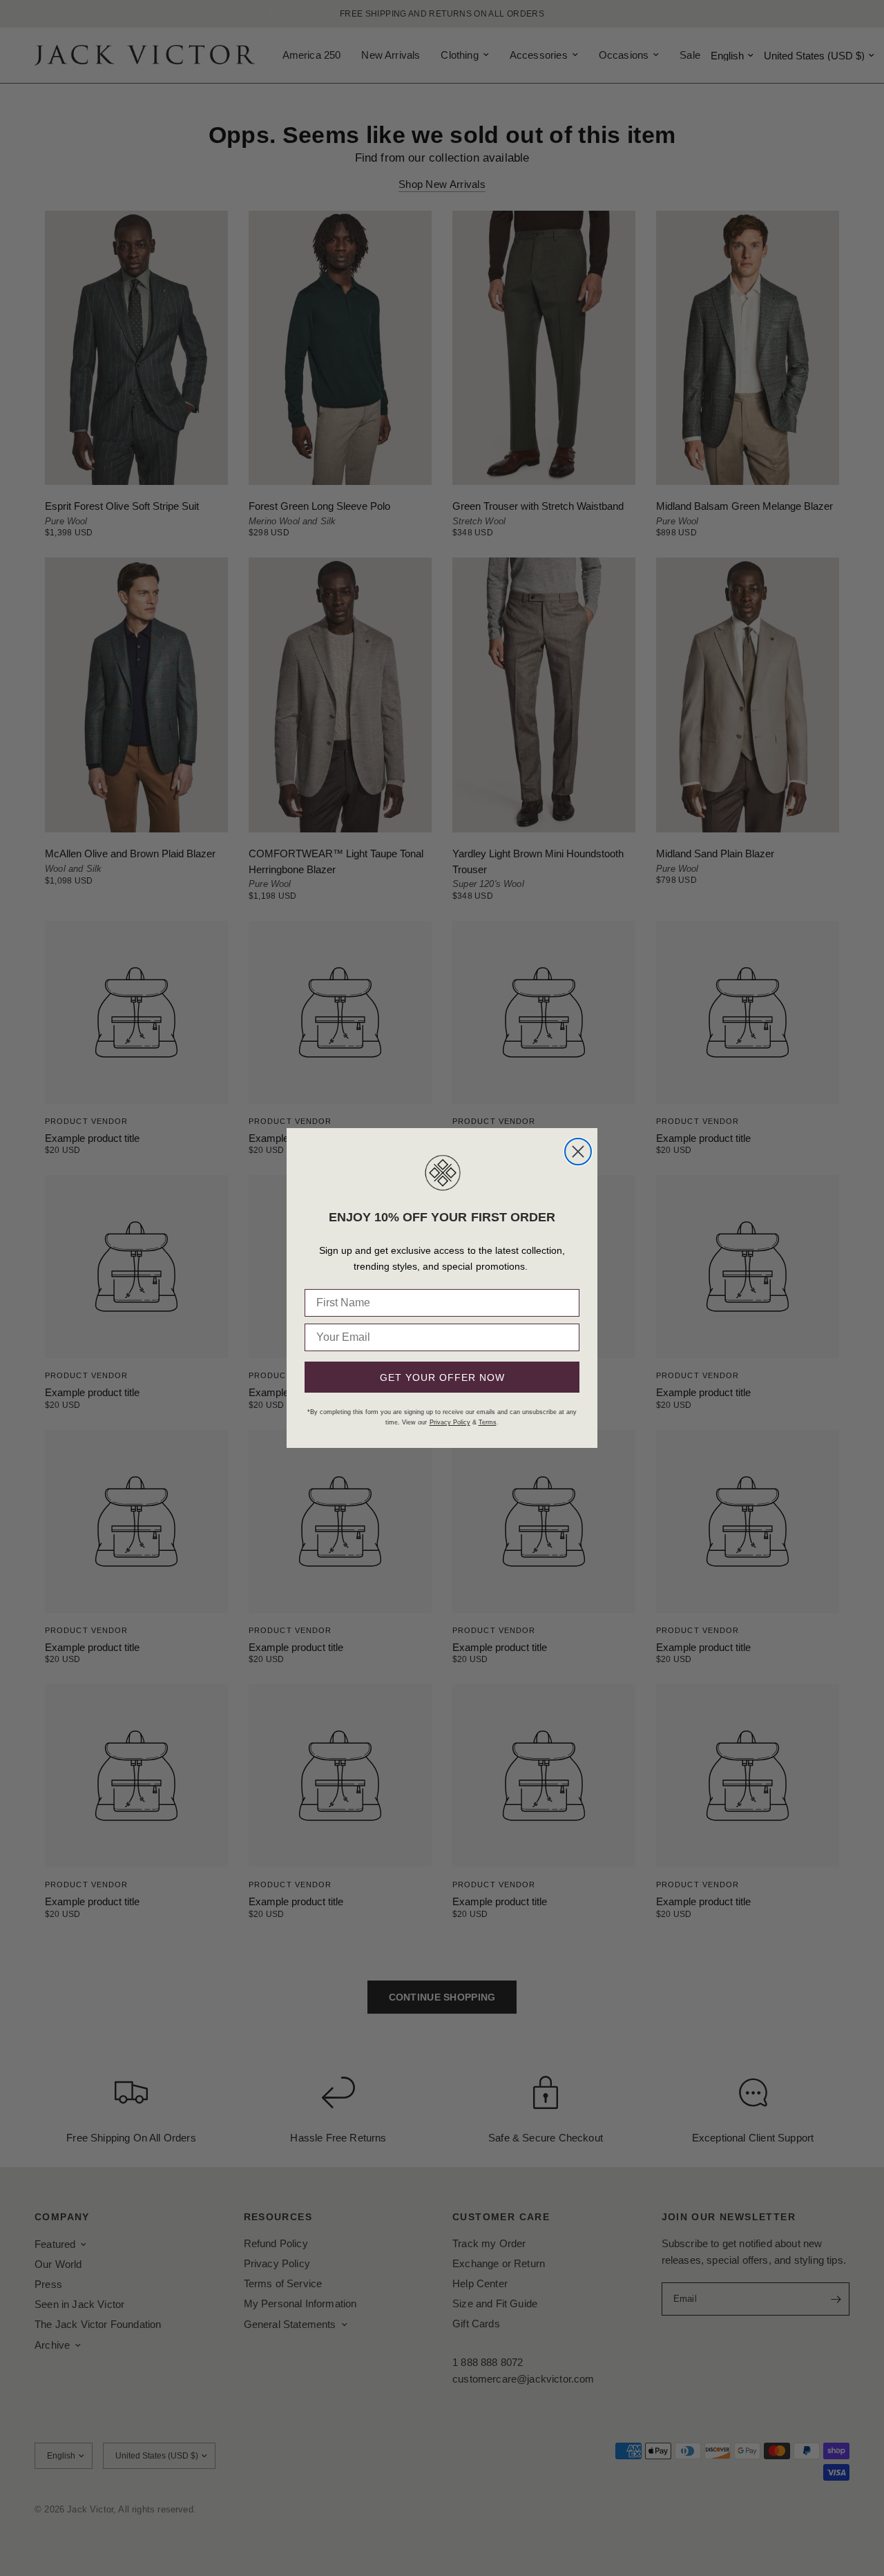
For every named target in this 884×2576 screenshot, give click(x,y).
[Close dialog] (578, 1152)
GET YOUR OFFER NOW (442, 1377)
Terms (488, 1422)
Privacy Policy (450, 1422)
